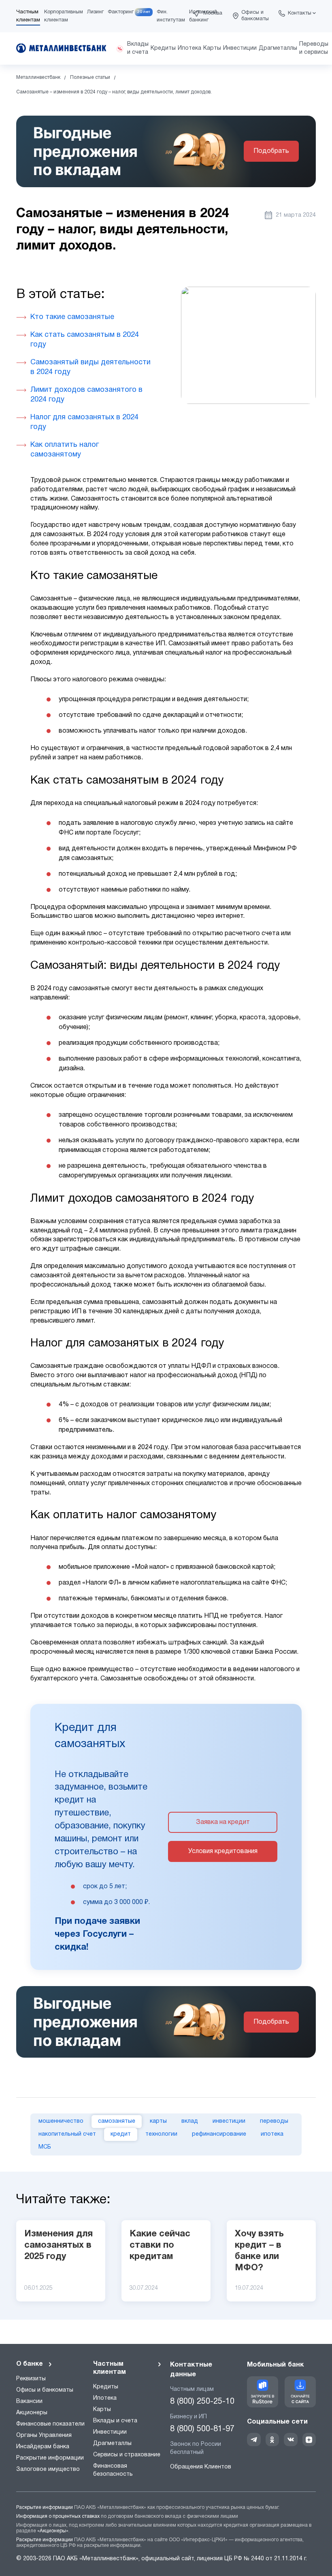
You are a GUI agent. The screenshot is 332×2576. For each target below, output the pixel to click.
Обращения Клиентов (201, 2467)
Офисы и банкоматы (255, 16)
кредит (121, 2134)
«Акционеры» (53, 2531)
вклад (190, 2121)
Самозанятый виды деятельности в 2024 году (90, 367)
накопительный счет (67, 2134)
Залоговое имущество (48, 2469)
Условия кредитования (223, 1851)
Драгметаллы (112, 2444)
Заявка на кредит (223, 1822)
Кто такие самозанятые (72, 317)
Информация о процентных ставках (58, 2516)
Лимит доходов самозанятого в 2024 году (86, 395)
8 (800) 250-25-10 (202, 2402)
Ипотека (105, 2398)
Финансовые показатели (50, 2424)
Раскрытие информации (50, 2458)
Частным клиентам (110, 2368)
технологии (161, 2134)
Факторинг (121, 12)
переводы (274, 2121)
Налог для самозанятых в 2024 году (84, 422)
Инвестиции (110, 2432)
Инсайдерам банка (43, 2447)
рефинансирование (219, 2134)
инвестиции (229, 2121)
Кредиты (106, 2387)
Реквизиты (31, 2379)
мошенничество (61, 2121)
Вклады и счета (115, 2421)
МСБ (45, 2147)
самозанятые (117, 2121)
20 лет (144, 12)
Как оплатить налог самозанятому (65, 450)
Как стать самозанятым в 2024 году (85, 340)
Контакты (300, 13)
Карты (102, 2410)
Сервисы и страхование (127, 2455)
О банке (30, 2364)
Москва (213, 13)
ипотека (272, 2134)
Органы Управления (44, 2435)
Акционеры (32, 2413)
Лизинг (95, 12)
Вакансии (29, 2402)
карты (158, 2121)
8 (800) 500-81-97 (202, 2429)
